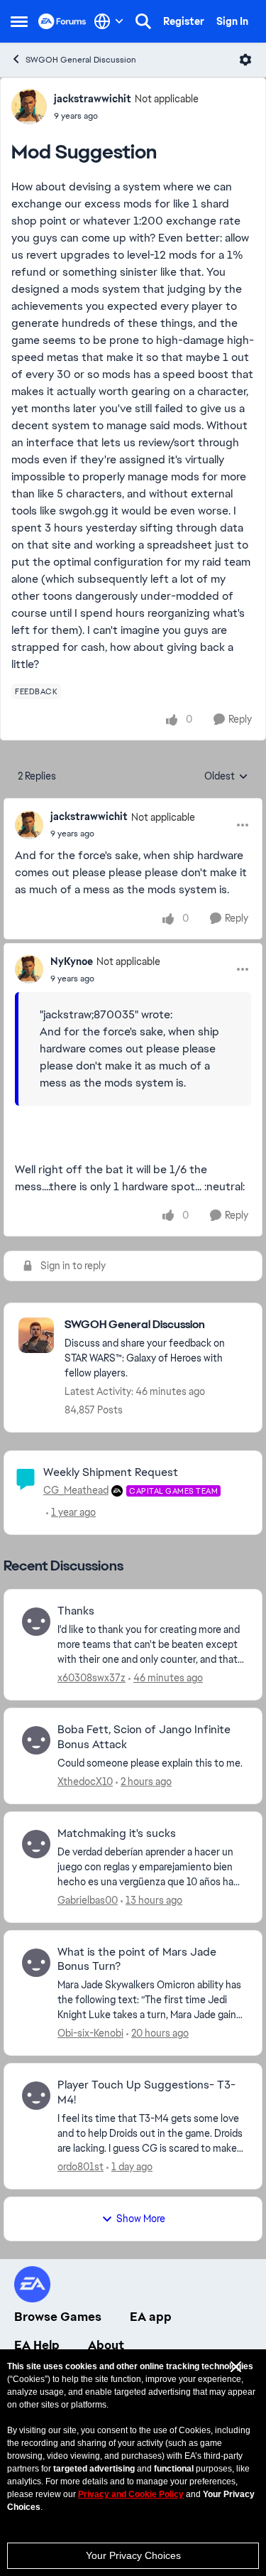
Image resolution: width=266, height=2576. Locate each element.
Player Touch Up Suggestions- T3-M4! (146, 2092)
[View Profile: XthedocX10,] (36, 1740)
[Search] (143, 21)
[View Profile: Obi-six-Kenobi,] (36, 1963)
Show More (141, 2219)
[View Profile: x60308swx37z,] (36, 1622)
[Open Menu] (245, 60)
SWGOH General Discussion (81, 60)
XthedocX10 (85, 1782)
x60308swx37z (92, 1678)
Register (184, 21)
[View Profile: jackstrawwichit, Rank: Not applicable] (29, 107)
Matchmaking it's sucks (117, 1833)
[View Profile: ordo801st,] (36, 2096)
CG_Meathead (76, 1490)
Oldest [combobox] (226, 777)
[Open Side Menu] (19, 21)
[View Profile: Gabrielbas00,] (36, 1844)
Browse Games (58, 2317)
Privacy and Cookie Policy (131, 2494)
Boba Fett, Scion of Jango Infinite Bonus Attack (144, 1737)
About (106, 2345)
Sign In (232, 21)
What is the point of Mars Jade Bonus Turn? (137, 1960)
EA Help (37, 2345)
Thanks (76, 1611)
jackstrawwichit (93, 99)
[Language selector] (109, 21)
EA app (151, 2317)
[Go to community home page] (62, 21)
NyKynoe (72, 961)
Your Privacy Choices (133, 2555)
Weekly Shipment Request (111, 1472)
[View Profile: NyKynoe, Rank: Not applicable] (29, 969)
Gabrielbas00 (88, 1900)
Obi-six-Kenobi (90, 2033)
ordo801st (81, 2167)
